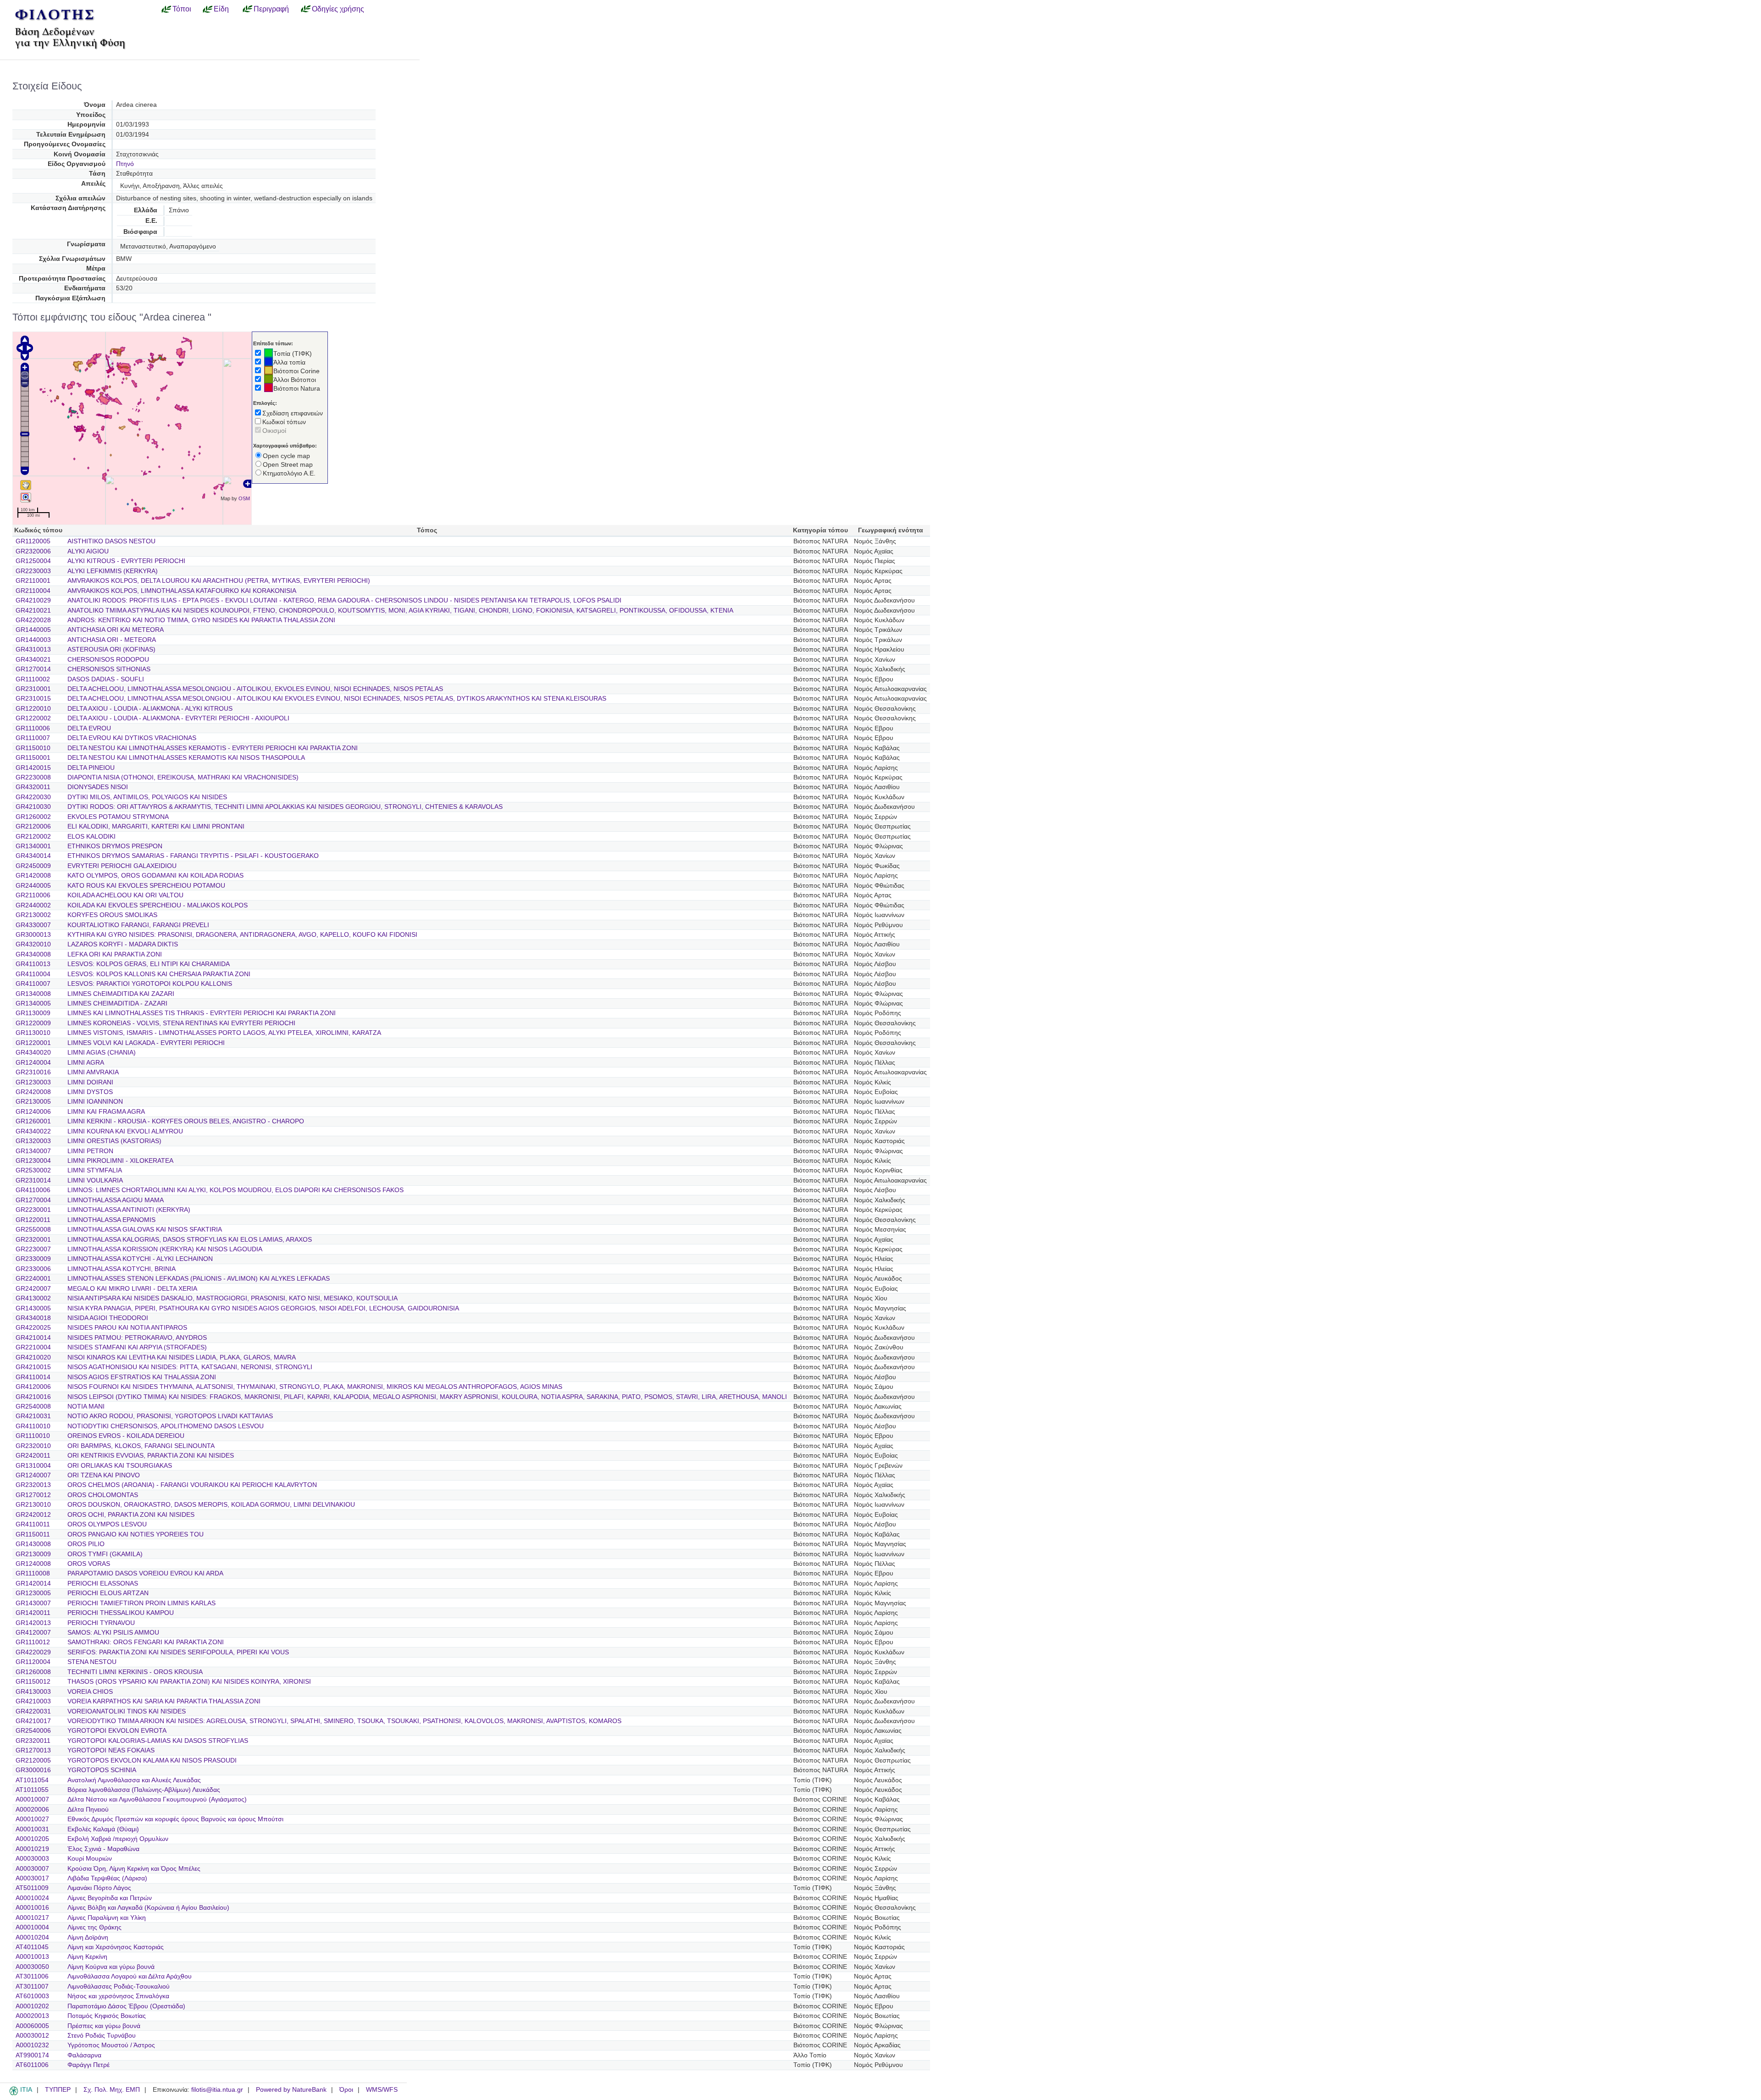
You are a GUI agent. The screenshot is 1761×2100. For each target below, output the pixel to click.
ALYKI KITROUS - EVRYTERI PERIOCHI (126, 561)
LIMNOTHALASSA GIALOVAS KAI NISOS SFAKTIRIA (145, 1230)
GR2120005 (33, 1760)
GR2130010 (33, 1505)
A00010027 (32, 1819)
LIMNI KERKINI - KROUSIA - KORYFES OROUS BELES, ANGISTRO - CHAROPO (186, 1121)
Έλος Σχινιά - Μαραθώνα (103, 1849)
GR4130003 (33, 1692)
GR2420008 (33, 1092)
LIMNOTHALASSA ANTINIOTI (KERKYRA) (129, 1210)
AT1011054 (32, 1780)
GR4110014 (33, 1377)
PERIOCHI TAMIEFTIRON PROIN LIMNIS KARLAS (141, 1603)
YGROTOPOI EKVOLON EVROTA (117, 1731)
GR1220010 (33, 709)
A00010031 (32, 1829)
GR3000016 (33, 1770)
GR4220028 (33, 620)
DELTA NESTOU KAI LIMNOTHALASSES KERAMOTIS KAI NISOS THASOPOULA (186, 758)
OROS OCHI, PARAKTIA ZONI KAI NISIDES (131, 1515)
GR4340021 (33, 660)
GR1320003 (33, 1141)
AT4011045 (32, 1947)
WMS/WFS (382, 2090)
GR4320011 (33, 787)
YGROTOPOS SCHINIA (102, 1770)
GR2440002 (33, 905)
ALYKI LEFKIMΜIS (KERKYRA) (113, 571)
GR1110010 (33, 1436)
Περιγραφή (271, 9)
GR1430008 (33, 1544)
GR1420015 (33, 768)
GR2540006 (33, 1731)
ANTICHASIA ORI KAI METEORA (116, 630)
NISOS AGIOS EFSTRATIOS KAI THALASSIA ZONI (142, 1377)
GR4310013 (33, 649)
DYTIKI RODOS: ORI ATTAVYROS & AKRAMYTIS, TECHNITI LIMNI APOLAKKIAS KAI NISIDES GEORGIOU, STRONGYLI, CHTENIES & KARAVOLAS (285, 807)
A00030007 (32, 1869)
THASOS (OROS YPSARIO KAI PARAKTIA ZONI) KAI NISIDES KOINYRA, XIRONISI (189, 1682)
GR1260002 (33, 817)
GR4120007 (33, 1633)
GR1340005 (33, 1003)
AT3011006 (32, 1976)
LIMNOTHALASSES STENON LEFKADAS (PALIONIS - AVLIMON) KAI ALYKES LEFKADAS (199, 1279)
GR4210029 (33, 600)
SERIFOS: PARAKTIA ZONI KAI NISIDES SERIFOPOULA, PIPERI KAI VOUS (178, 1652)
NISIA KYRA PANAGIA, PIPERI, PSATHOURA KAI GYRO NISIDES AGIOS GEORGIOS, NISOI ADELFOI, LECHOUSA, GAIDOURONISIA (263, 1308)
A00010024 (32, 1898)
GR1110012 (33, 1642)
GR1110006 (33, 728)
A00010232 (32, 2045)
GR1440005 (33, 630)
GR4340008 (33, 954)
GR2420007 (33, 1289)
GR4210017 (33, 1721)
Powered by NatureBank (291, 2090)
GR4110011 (33, 1524)
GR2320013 (33, 1485)
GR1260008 (33, 1672)
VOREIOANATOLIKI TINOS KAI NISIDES (127, 1711)
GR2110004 (33, 591)
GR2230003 (33, 571)
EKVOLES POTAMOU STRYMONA (118, 817)
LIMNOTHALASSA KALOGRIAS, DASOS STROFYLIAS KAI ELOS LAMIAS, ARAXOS (190, 1240)
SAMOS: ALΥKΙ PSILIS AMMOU (113, 1633)
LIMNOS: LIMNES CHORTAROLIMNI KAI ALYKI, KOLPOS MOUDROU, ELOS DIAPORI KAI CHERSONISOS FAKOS (235, 1190)
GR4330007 (33, 925)
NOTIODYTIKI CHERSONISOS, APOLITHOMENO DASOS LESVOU (166, 1426)
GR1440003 (33, 640)
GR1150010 (33, 748)
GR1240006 (33, 1112)
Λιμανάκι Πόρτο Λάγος (99, 1888)
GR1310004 (33, 1466)
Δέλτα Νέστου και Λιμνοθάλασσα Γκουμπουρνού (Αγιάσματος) (157, 1799)
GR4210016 (33, 1397)
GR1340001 (33, 846)
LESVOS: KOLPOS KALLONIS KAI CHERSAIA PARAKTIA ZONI (159, 974)
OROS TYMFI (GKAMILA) (105, 1554)
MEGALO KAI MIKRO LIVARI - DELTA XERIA (132, 1289)
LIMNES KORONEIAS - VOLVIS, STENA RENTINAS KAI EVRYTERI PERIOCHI (181, 1023)
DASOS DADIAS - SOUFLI (106, 679)
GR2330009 (33, 1259)
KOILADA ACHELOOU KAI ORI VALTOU (125, 895)
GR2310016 (33, 1072)
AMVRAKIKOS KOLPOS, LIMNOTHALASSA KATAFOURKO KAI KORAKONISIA (182, 591)
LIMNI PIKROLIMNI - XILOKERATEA (120, 1161)
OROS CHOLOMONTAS (103, 1495)
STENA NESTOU (92, 1662)
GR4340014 (33, 856)
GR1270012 (33, 1495)
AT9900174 (32, 2055)
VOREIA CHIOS (90, 1692)
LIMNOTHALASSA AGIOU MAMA (116, 1200)
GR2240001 (33, 1279)
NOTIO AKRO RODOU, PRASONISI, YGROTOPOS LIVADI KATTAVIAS (170, 1416)
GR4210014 (33, 1338)
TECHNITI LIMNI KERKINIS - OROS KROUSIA (135, 1672)
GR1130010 (33, 1033)
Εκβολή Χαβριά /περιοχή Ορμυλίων (118, 1839)
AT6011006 (32, 2065)
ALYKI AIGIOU (88, 551)
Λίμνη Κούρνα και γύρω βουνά (111, 1967)
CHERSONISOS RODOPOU (108, 660)
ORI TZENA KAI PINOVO (104, 1475)
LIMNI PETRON (90, 1151)
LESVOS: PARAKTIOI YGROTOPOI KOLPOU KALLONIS (150, 984)
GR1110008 (33, 1573)
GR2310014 (33, 1180)
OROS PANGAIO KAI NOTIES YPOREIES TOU (136, 1534)
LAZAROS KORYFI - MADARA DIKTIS (123, 944)
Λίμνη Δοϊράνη (88, 1937)
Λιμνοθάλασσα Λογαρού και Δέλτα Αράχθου (130, 1976)
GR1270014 (33, 669)
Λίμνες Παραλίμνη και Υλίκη (107, 1918)
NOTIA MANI (86, 1406)
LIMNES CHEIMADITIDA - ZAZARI (117, 1003)
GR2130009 (33, 1554)
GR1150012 (33, 1682)
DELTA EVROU (89, 728)
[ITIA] (14, 2094)
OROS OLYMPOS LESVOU (107, 1524)
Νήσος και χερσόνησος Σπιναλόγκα (118, 1996)
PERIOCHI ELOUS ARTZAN (108, 1593)
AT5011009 (32, 1888)
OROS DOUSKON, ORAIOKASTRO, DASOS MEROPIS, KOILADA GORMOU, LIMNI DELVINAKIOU (211, 1505)
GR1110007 (33, 738)
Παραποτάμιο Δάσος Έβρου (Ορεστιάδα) (126, 2006)
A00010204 (32, 1937)
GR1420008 (33, 876)
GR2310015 (33, 699)
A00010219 (32, 1849)
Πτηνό (125, 164)
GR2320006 (33, 551)
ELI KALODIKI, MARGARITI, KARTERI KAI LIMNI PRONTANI (156, 826)
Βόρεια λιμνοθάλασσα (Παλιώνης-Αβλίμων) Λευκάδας (144, 1790)
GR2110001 (33, 581)
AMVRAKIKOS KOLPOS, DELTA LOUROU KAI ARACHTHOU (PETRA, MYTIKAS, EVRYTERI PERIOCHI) (219, 581)
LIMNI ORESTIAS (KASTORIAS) (114, 1141)
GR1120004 (33, 1662)
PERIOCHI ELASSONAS (103, 1583)
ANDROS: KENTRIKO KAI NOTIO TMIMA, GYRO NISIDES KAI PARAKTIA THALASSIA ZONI (201, 620)
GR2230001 (33, 1210)
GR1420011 (33, 1613)
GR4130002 (33, 1298)
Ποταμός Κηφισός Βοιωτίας (107, 2016)
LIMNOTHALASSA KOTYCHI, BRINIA (122, 1269)
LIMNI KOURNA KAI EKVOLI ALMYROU (125, 1131)
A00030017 (32, 1878)
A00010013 (32, 1957)
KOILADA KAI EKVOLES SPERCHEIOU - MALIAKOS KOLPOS (158, 905)
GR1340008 (33, 994)
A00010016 (32, 1908)
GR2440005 (33, 886)
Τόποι (182, 9)
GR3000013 (33, 935)
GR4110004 (33, 974)
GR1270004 (33, 1200)
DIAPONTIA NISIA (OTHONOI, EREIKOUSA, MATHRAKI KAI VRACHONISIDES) (183, 777)
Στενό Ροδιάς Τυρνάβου (102, 2036)
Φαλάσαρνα (84, 2055)
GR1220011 (33, 1220)
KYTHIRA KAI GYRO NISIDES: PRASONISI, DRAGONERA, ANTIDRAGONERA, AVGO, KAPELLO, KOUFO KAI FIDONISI (242, 935)
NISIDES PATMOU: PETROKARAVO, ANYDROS (137, 1338)
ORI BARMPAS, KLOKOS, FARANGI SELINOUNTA (141, 1446)
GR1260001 (33, 1121)
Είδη (221, 9)
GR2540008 (33, 1406)
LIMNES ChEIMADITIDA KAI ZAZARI (121, 994)
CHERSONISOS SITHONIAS (109, 669)
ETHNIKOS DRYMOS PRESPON (115, 846)
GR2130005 (33, 1102)
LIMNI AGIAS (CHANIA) (102, 1053)
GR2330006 (33, 1269)
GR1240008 (33, 1564)
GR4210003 (33, 1701)
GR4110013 (33, 964)
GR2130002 (33, 915)
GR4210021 (33, 611)
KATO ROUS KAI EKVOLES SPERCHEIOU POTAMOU (146, 886)
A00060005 (32, 2026)
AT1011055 (32, 1790)
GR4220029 (33, 1652)
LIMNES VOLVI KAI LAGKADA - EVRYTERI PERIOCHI (146, 1043)
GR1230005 (33, 1593)
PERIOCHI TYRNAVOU (101, 1623)
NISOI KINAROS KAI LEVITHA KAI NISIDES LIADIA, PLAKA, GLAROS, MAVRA (182, 1357)
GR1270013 (33, 1750)
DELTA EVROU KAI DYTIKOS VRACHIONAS (132, 738)
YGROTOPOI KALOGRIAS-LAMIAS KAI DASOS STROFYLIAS (158, 1741)
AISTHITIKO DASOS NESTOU (111, 541)
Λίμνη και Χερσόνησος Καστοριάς (116, 1947)
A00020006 (32, 1810)
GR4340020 (33, 1053)
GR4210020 (33, 1357)
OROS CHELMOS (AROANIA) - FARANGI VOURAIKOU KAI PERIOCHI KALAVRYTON (192, 1485)
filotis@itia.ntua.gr (217, 2090)
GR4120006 (33, 1387)
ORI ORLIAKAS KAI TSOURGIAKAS (120, 1466)
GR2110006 (33, 895)
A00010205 (32, 1839)
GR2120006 (33, 826)
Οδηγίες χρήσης (338, 9)
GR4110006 (33, 1190)
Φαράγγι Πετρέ (89, 2065)
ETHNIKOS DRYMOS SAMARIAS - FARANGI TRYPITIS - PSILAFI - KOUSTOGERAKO (193, 856)
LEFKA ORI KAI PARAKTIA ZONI (115, 954)
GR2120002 (33, 837)
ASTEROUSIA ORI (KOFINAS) (111, 649)
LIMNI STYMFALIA (95, 1170)
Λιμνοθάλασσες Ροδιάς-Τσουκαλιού (119, 1987)
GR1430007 (33, 1603)
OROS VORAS (89, 1564)
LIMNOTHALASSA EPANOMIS (111, 1220)
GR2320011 (33, 1741)
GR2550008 (33, 1230)
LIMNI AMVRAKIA (93, 1072)
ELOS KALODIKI (91, 837)
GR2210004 (33, 1347)
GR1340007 (33, 1151)
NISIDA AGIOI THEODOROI (108, 1318)
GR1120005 (33, 541)
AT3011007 (32, 1987)
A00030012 (32, 2036)
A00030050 (32, 1967)
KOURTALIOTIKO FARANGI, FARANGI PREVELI (138, 925)
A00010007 (32, 1799)
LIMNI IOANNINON (95, 1102)
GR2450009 (33, 866)
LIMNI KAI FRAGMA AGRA (106, 1112)
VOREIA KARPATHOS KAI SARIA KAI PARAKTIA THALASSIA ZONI (164, 1701)
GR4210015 (33, 1367)
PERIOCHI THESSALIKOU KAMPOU (121, 1613)
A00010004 (32, 1927)
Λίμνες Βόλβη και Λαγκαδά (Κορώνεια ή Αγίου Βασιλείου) (148, 1908)
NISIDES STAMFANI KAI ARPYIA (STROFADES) (137, 1347)
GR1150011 (33, 1534)
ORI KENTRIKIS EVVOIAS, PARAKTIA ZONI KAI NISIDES (151, 1456)
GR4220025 (33, 1328)
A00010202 (32, 2006)
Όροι (346, 2090)
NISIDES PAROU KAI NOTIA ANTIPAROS (127, 1328)
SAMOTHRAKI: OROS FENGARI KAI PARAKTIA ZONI (146, 1642)
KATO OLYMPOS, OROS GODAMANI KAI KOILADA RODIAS (155, 876)
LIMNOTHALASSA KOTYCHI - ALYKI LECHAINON (140, 1259)
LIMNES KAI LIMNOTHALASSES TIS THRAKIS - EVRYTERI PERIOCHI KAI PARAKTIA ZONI (202, 1013)
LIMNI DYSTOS (90, 1092)
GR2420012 (33, 1515)
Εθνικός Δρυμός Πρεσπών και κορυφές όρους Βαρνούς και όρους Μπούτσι (175, 1819)
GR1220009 (33, 1023)
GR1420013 (33, 1623)
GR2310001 (33, 689)
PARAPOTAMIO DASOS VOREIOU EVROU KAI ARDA (145, 1573)
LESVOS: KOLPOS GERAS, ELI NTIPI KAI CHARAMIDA (149, 964)
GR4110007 (33, 984)
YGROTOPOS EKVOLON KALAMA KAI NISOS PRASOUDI (152, 1760)
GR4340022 (33, 1131)
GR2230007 (33, 1249)
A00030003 (32, 1859)
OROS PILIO (86, 1544)
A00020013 (32, 2016)
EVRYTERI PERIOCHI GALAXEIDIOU (122, 866)
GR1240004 (33, 1063)
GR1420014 (33, 1583)
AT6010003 (32, 1996)
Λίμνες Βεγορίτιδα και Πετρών (110, 1898)
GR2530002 (33, 1170)
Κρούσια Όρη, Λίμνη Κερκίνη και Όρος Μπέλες (134, 1869)
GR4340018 (33, 1318)
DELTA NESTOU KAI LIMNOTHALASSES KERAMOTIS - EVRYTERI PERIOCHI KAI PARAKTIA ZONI (213, 748)
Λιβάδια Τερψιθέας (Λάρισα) (107, 1878)
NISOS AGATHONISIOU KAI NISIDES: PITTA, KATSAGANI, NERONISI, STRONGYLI (190, 1367)
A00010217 (32, 1918)
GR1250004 (33, 561)
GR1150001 (33, 758)
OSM (244, 498)
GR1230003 (33, 1082)
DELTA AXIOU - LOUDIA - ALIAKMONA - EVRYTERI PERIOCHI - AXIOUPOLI (178, 718)
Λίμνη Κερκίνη (87, 1957)
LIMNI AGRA (86, 1063)
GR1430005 (33, 1308)
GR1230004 (33, 1161)
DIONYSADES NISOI (98, 787)
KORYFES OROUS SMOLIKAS (112, 915)
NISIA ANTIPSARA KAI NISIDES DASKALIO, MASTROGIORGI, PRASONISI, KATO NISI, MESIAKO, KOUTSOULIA (233, 1298)
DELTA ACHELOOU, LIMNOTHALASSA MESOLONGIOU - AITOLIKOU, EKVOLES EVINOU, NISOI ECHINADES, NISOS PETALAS (255, 689)
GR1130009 (33, 1013)
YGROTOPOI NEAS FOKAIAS (111, 1750)
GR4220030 (33, 797)
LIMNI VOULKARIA (95, 1180)
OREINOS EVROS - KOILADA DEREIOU (126, 1436)
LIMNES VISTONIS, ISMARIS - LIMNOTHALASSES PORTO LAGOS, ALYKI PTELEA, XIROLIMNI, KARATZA (224, 1033)
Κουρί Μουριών (90, 1859)
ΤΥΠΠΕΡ (58, 2090)
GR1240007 (33, 1475)
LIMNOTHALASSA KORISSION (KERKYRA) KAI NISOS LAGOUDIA (165, 1249)
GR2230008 (33, 777)
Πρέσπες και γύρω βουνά (104, 2026)
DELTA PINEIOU (91, 768)
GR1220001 (33, 1043)
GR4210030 (33, 807)
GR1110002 (33, 679)
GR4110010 (33, 1426)
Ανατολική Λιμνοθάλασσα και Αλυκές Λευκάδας (134, 1780)
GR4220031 (33, 1711)
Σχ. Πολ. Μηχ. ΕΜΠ (112, 2090)
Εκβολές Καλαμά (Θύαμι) (103, 1829)
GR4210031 (33, 1416)
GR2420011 (33, 1456)
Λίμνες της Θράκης (94, 1927)
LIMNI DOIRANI (90, 1082)
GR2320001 (33, 1240)
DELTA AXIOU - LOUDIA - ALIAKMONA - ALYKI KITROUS (150, 709)
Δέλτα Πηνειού (88, 1810)
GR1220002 (33, 718)
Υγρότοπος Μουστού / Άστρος (111, 2045)
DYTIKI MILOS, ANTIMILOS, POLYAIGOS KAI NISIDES (147, 797)
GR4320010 (33, 944)
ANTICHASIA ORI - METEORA (112, 640)
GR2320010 (33, 1446)
